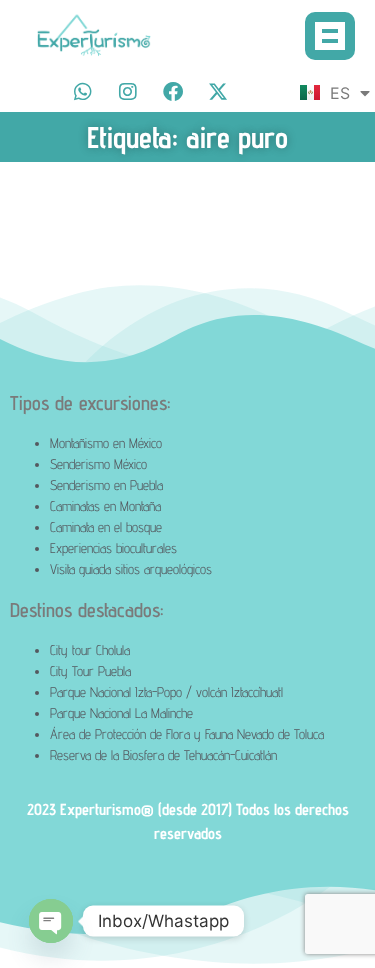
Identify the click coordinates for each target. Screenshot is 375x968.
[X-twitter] (218, 92)
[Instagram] (128, 92)
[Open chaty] (51, 921)
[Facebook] (173, 92)
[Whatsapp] (83, 92)
